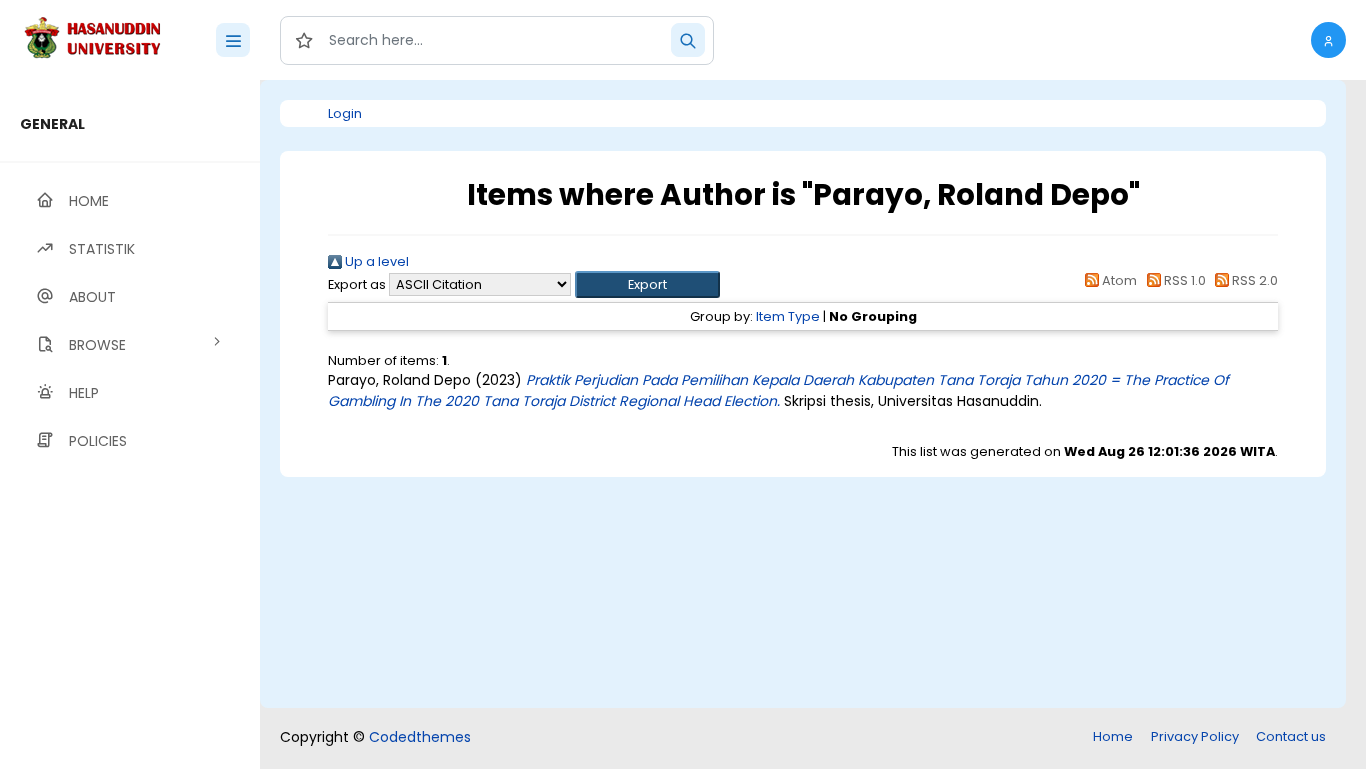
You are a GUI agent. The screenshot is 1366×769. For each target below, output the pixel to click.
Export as (357, 284)
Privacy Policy (1195, 736)
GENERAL (52, 124)
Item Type (788, 316)
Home (1113, 736)
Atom (1118, 280)
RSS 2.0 (1253, 280)
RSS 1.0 (1183, 280)
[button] (1328, 40)
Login (345, 113)
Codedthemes (420, 737)
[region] (130, 424)
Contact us (1291, 736)
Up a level (375, 261)
